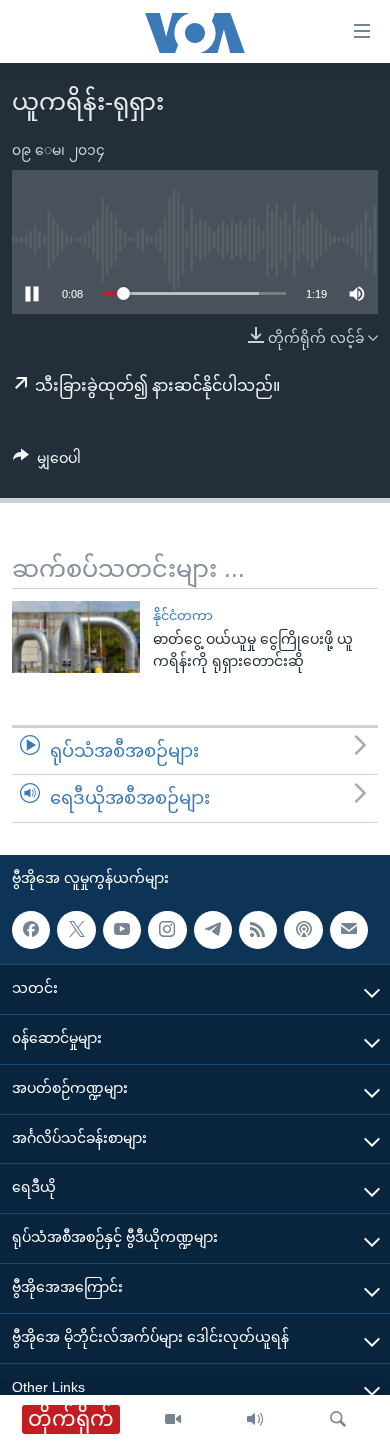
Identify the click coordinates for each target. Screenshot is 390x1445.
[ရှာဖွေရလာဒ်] (338, 1420)
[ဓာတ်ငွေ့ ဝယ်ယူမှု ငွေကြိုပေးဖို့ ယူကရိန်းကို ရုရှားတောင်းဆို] (76, 637)
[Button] (47, 462)
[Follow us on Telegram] (213, 930)
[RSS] (258, 930)
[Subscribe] (349, 930)
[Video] (173, 1420)
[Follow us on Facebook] (31, 930)
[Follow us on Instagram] (167, 930)
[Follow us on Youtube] (122, 930)
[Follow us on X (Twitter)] (76, 930)
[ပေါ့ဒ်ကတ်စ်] (303, 930)
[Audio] (255, 1420)
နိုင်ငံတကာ (183, 615)
